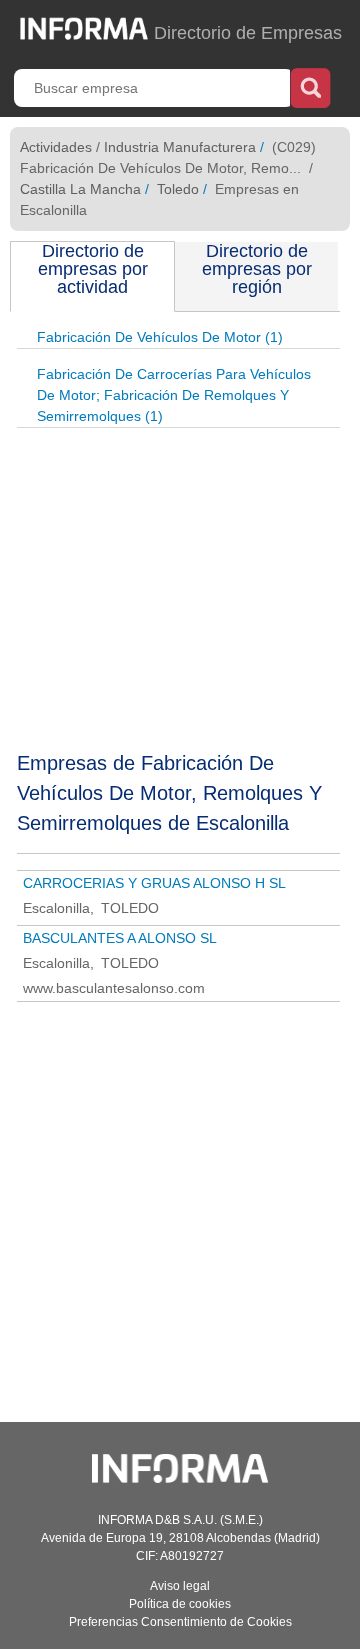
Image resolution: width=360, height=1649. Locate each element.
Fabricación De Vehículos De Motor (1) (160, 337)
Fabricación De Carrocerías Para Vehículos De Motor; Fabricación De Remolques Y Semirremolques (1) (174, 395)
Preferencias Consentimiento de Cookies (180, 1622)
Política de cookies (180, 1604)
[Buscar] (310, 86)
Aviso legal (180, 1586)
